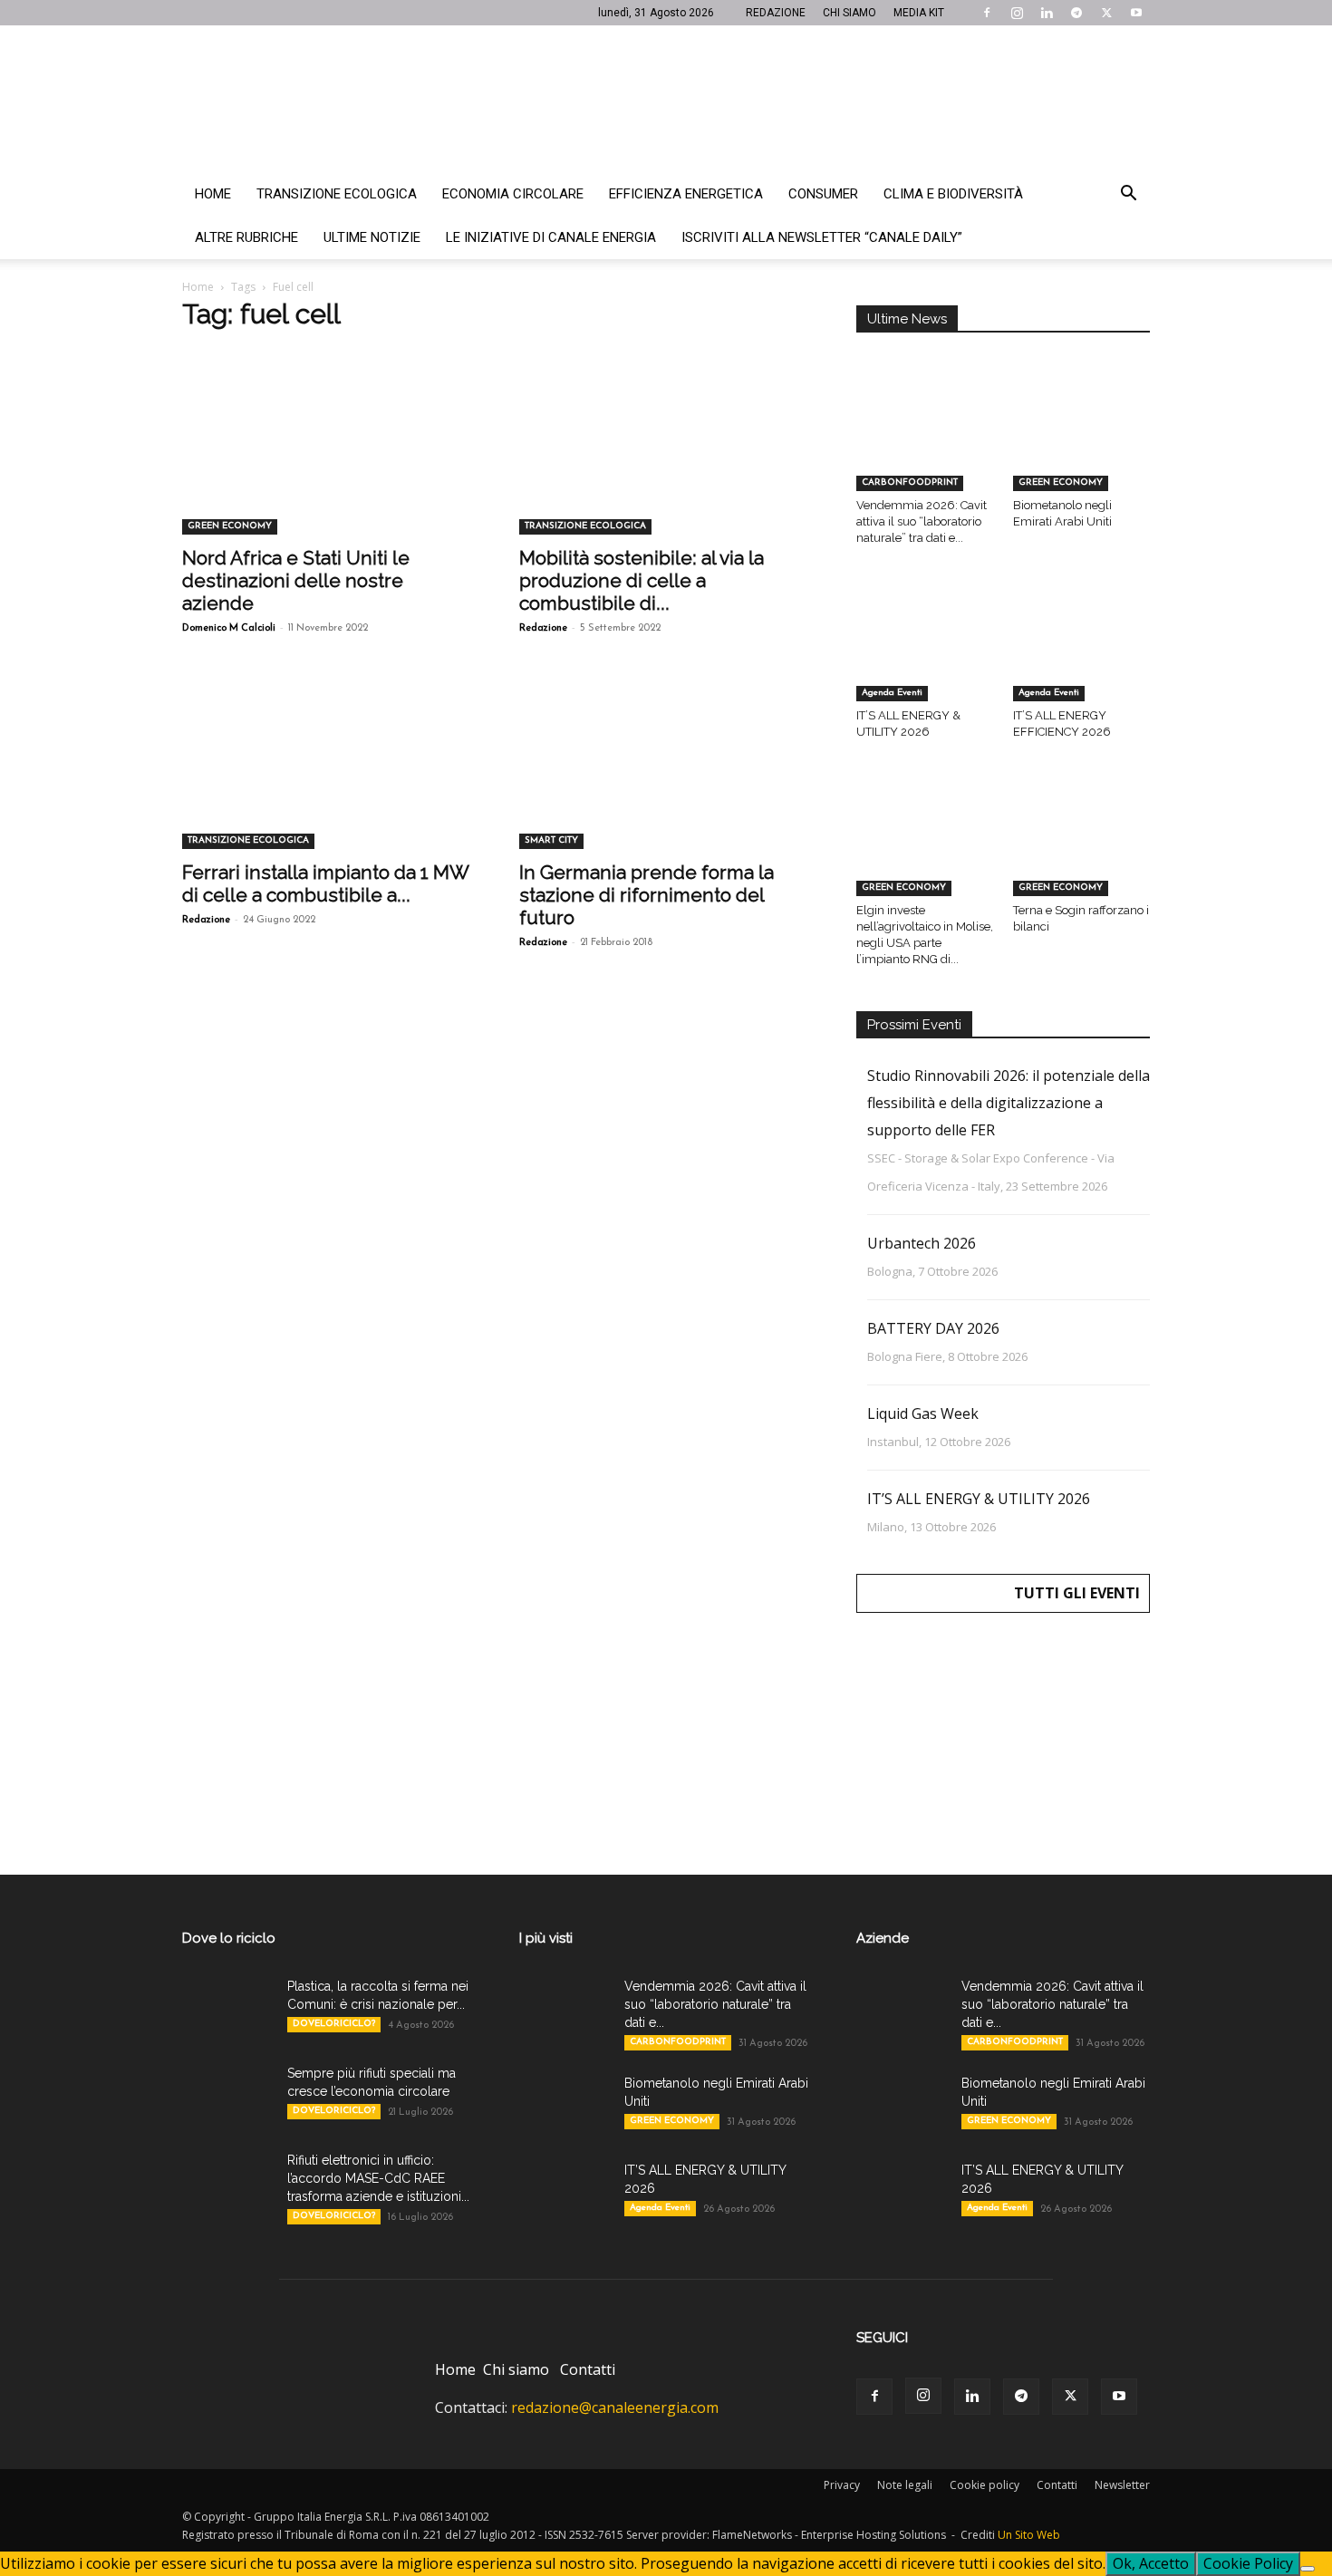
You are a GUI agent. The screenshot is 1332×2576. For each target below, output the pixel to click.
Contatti (588, 2369)
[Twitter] (1106, 13)
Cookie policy (985, 2485)
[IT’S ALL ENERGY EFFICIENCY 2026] (1082, 654)
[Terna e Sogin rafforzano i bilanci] (1082, 848)
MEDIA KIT (919, 13)
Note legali (905, 2485)
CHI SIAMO (849, 13)
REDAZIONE (776, 13)
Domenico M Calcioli (229, 628)
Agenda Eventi (892, 693)
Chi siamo (516, 2369)
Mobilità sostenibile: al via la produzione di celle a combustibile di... (642, 580)
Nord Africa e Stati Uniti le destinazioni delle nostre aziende (296, 580)
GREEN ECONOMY (230, 526)
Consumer (823, 194)
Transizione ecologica (337, 194)
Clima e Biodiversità (953, 194)
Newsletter (1122, 2485)
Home (213, 194)
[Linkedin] (1047, 13)
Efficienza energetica (686, 194)
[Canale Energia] (666, 99)
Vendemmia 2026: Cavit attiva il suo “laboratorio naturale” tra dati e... (922, 521)
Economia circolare (513, 194)
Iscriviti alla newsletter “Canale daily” (822, 237)
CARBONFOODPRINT (910, 482)
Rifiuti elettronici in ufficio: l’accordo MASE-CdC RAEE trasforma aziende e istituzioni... (378, 2178)
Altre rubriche (246, 237)
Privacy (842, 2485)
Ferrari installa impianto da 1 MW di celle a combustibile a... (325, 883)
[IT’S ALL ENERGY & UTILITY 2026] (925, 654)
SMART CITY (551, 840)
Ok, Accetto (1151, 2563)
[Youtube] (1136, 13)
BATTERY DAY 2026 (933, 1328)
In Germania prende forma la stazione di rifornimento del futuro (647, 895)
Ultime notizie (372, 237)
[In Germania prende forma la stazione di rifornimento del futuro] (666, 777)
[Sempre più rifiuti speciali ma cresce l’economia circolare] (227, 2096)
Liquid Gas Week (923, 1413)
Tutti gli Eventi (1077, 1593)
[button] (1128, 195)
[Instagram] (1017, 13)
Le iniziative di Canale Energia (551, 237)
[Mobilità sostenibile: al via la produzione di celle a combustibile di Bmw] (666, 462)
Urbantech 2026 (922, 1243)
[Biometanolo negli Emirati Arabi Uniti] (1082, 444)
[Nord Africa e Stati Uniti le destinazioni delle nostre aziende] (329, 462)
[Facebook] (987, 13)
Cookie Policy (1248, 2563)
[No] (1308, 2569)
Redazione (543, 628)
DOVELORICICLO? (334, 2024)
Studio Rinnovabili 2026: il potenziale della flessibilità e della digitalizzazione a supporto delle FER (1009, 1103)
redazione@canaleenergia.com (615, 2407)
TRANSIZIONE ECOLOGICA (585, 526)
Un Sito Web (1029, 2535)
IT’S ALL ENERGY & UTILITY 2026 (979, 1499)
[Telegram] (1076, 13)
